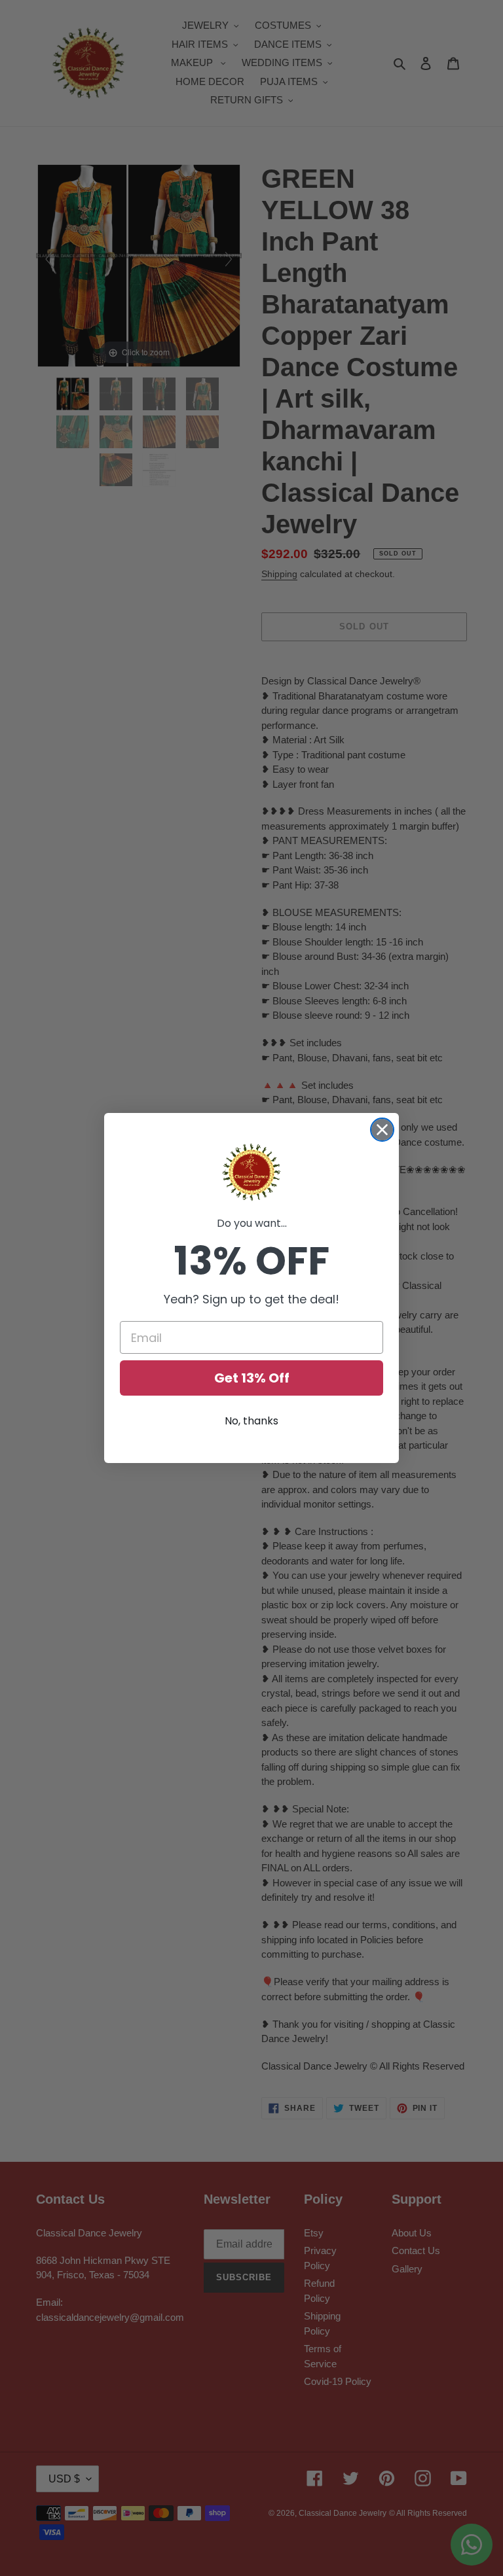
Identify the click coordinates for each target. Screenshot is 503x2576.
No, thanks (251, 1421)
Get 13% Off (252, 1378)
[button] (251, 1173)
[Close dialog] (382, 1130)
